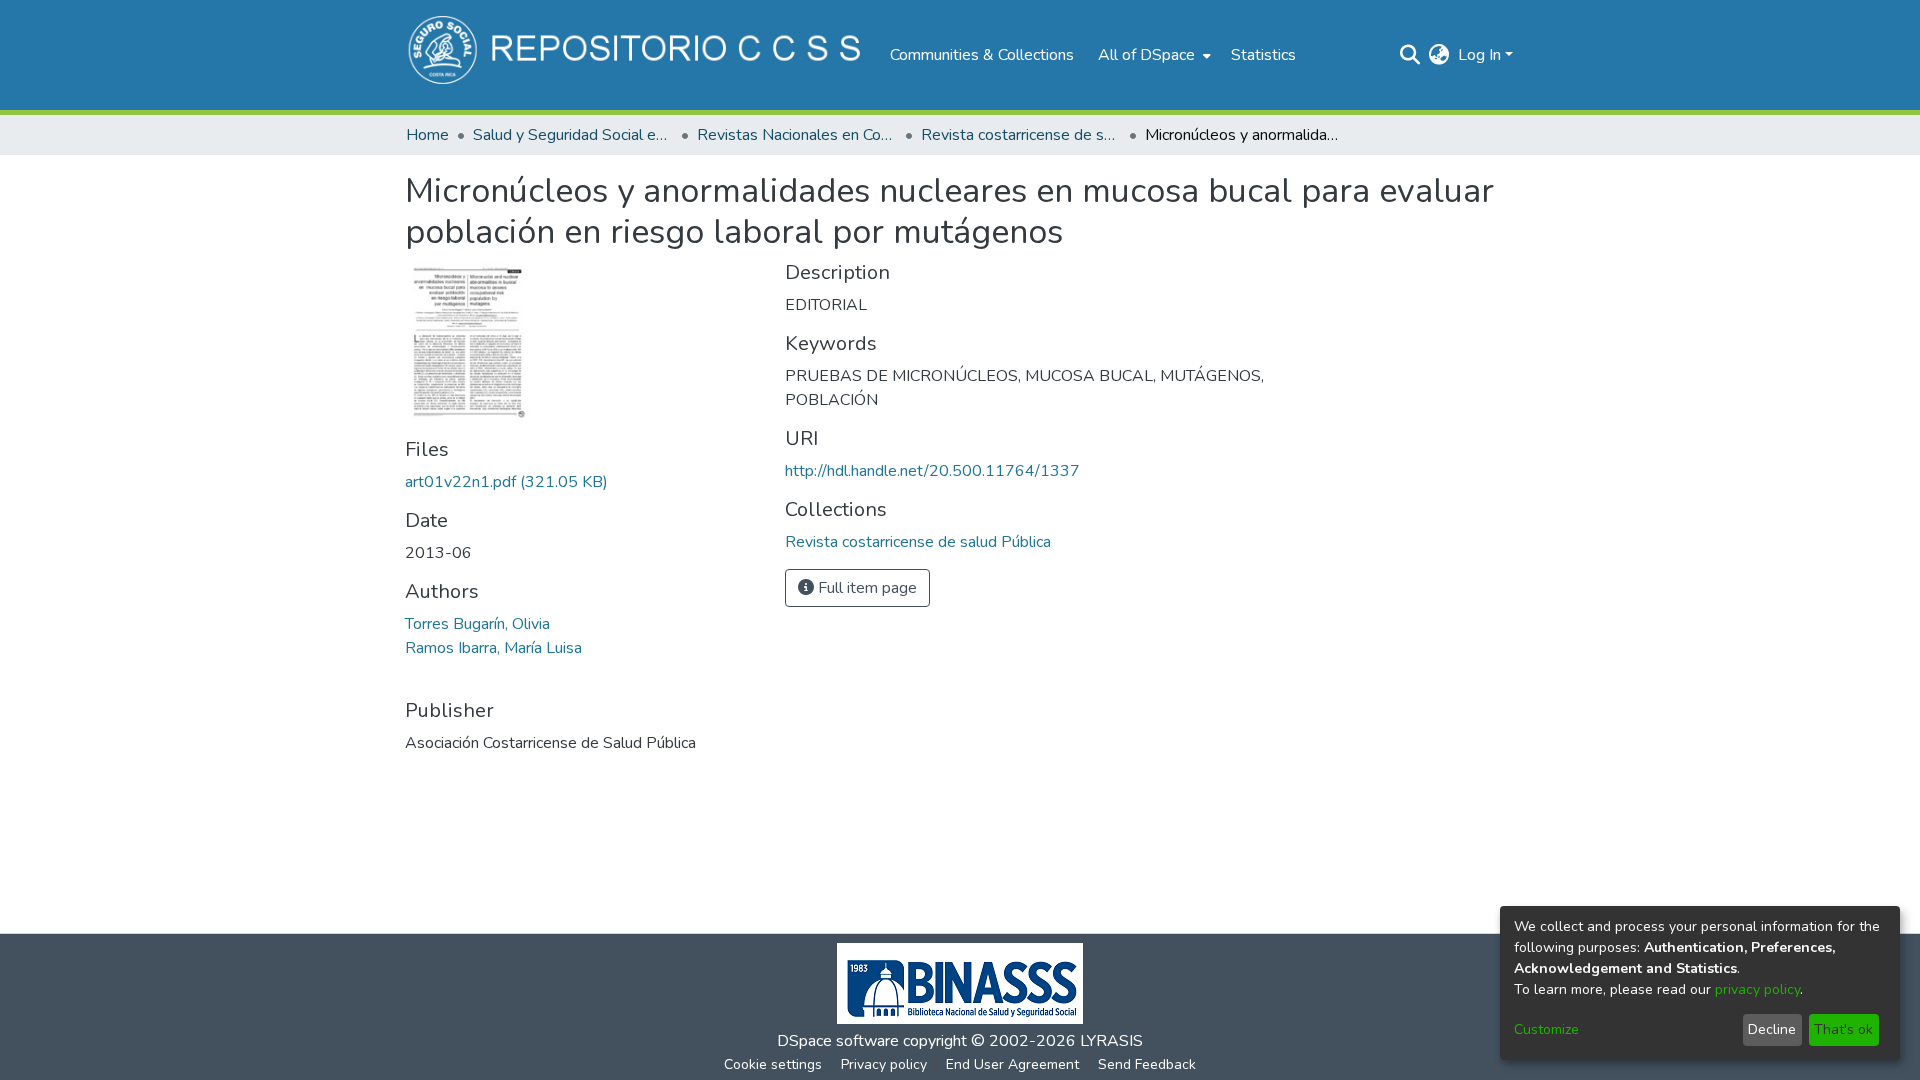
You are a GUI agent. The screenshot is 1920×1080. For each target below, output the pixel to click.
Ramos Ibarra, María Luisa (493, 648)
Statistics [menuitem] (1263, 55)
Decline (1772, 1029)
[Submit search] (1410, 55)
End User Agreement (1012, 1064)
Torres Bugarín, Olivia (477, 624)
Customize (1546, 1029)
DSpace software (838, 1041)
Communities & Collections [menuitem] (982, 55)
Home (427, 135)
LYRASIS (1111, 1041)
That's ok (1843, 1029)
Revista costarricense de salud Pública (1021, 135)
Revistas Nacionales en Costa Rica (797, 135)
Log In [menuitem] (1479, 55)
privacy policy (1757, 989)
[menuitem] (1152, 55)
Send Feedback (1147, 1064)
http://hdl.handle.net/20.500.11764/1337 (932, 471)
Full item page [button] (865, 588)
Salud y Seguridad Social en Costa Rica (573, 135)
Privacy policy (884, 1064)
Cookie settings (773, 1064)
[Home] (637, 55)
